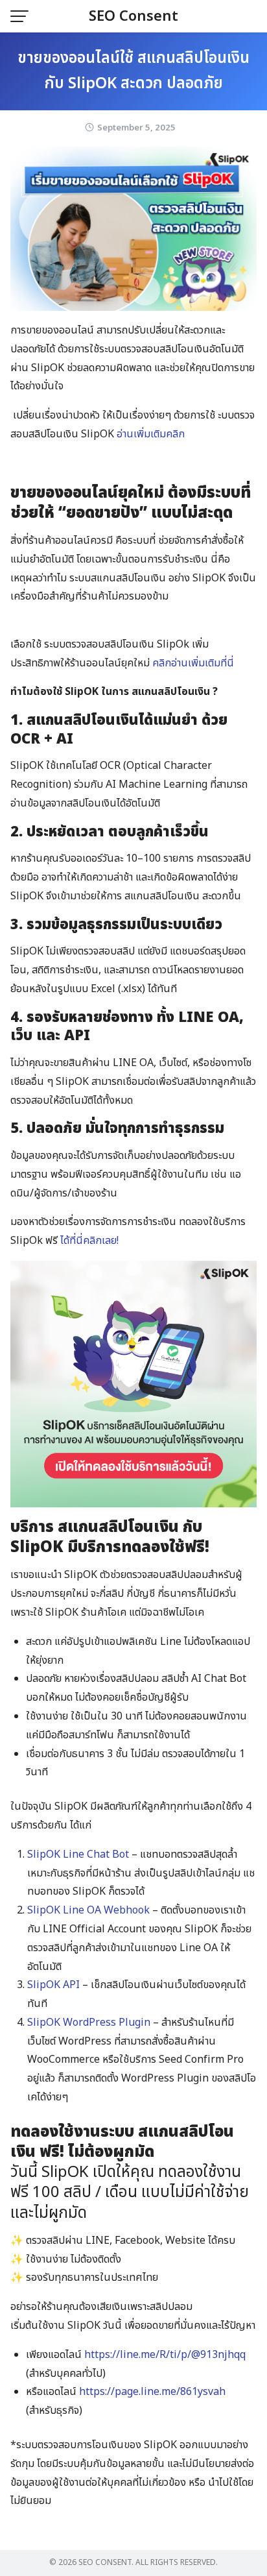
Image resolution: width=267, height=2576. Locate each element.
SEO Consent (133, 17)
